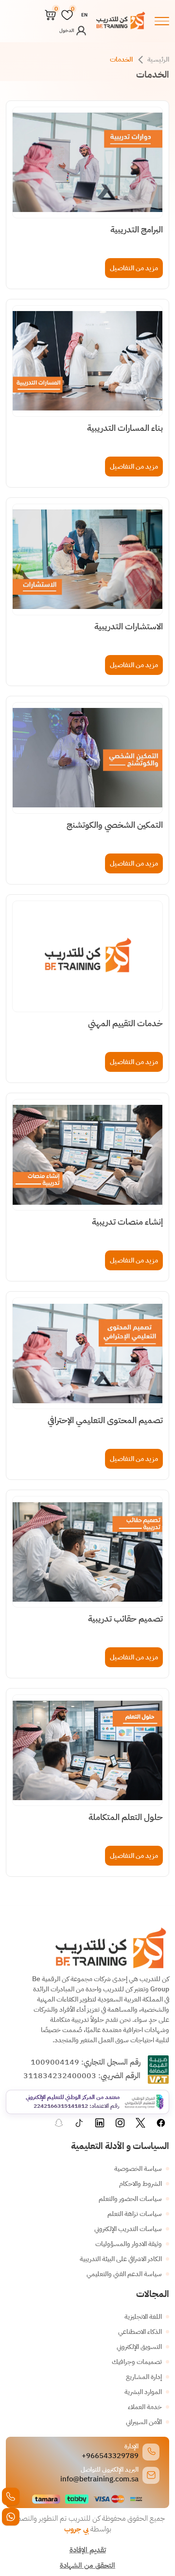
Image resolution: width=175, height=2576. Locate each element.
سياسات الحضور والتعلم (130, 2199)
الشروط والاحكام (140, 2184)
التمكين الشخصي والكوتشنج (115, 825)
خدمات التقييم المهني (125, 1023)
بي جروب (76, 2529)
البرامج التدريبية (137, 230)
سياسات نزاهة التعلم (135, 2214)
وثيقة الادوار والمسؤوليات (129, 2244)
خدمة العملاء (145, 2407)
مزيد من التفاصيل (134, 268)
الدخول (67, 30)
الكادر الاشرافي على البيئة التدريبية (121, 2259)
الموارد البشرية (143, 2392)
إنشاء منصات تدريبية (127, 1222)
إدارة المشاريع (144, 2377)
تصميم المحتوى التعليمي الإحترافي (105, 1420)
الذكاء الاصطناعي (140, 2332)
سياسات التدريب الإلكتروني (128, 2229)
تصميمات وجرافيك (137, 2362)
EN (84, 15)
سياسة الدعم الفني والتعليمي (124, 2274)
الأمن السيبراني (144, 2422)
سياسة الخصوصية (138, 2169)
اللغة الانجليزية (143, 2317)
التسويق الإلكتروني (139, 2347)
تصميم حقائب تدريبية (125, 1619)
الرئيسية (158, 59)
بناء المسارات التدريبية (125, 428)
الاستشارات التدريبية (129, 626)
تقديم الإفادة (88, 2550)
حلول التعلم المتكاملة (126, 1817)
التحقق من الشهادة (87, 2565)
